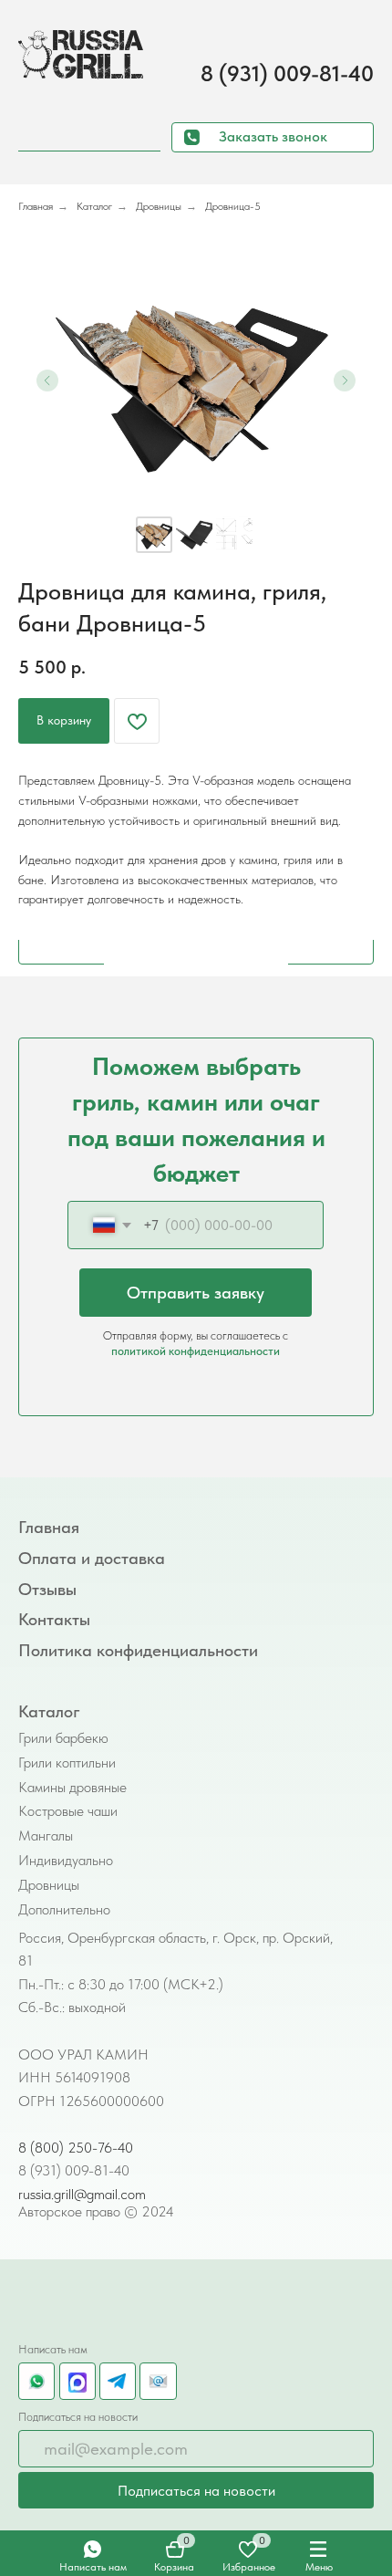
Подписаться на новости (196, 2491)
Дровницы (159, 206)
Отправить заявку (196, 1293)
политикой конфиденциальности (196, 1351)
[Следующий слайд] (345, 381)
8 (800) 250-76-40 (76, 2148)
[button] (273, 138)
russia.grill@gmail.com (82, 2194)
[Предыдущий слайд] (47, 381)
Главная (36, 206)
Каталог (94, 206)
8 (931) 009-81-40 (287, 73)
